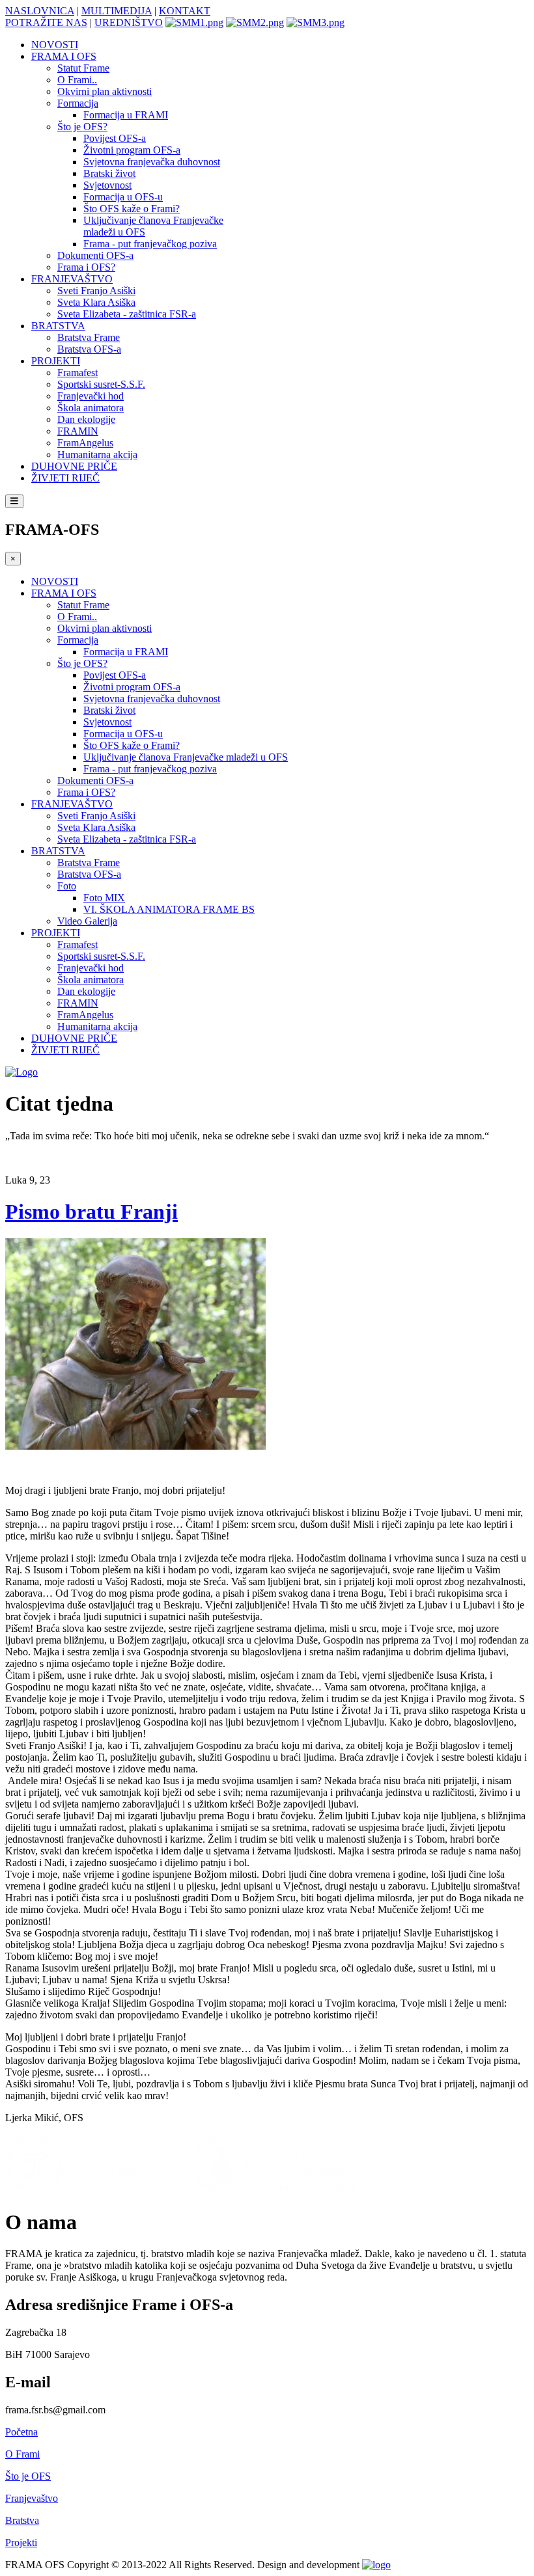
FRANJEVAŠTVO (72, 279)
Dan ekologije (86, 419)
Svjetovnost (107, 185)
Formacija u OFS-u (123, 197)
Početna (21, 2432)
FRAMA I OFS (64, 56)
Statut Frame (83, 68)
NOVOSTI (55, 45)
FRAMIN (78, 431)
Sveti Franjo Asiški (96, 291)
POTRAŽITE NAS (46, 22)
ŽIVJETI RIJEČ (65, 478)
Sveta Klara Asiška (96, 302)
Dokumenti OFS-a (95, 255)
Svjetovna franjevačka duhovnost (152, 162)
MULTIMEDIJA (117, 11)
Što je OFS (28, 2476)
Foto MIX (104, 898)
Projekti (21, 2542)
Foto (67, 886)
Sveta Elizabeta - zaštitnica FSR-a (127, 314)
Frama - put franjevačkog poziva (150, 244)
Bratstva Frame (89, 337)
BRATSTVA (58, 326)
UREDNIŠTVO (129, 22)
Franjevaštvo (32, 2498)
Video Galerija (87, 921)
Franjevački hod (91, 396)
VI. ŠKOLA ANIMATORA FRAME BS (169, 909)
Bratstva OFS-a (89, 349)
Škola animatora (91, 408)
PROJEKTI (56, 361)
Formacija (78, 103)
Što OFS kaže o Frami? (132, 209)
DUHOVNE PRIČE (74, 466)
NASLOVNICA (40, 11)
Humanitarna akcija (97, 454)
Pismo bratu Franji (91, 1212)
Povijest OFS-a (115, 138)
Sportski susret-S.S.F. (101, 384)
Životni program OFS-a (132, 150)
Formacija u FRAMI (126, 115)
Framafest (77, 373)
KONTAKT (185, 11)
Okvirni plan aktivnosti (105, 91)
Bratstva (22, 2520)
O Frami (22, 2454)
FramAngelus (85, 443)
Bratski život (109, 173)
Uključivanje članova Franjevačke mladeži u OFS (186, 757)
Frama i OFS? (86, 267)
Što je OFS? (82, 127)
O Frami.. (77, 80)
